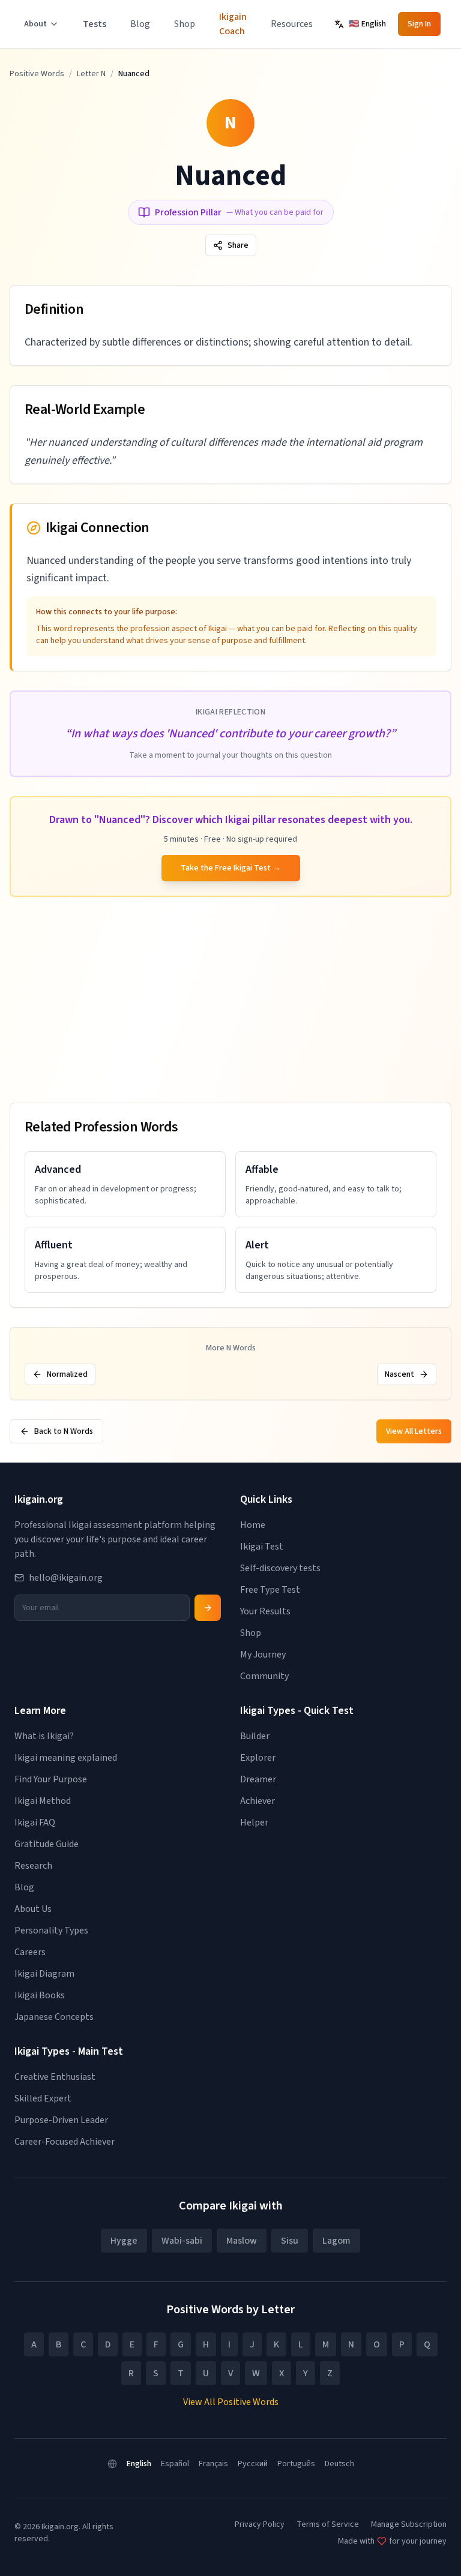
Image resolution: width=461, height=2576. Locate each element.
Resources (292, 24)
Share (238, 245)
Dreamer (258, 1779)
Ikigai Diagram (44, 1974)
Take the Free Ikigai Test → (231, 868)
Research (33, 1866)
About (35, 24)
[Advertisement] (230, 1000)
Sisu (290, 2241)
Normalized (67, 1374)
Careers (30, 1952)
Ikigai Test (262, 1547)
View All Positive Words (231, 2402)
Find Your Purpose (51, 1779)
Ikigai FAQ (35, 1823)
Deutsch (339, 2464)
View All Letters (414, 1431)
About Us (33, 1909)
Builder (255, 1736)
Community (264, 1676)
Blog (140, 24)
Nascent (399, 1374)
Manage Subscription (409, 2524)
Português (296, 2464)
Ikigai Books (40, 1995)
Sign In (419, 24)
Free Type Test (270, 1590)
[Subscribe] (208, 1608)
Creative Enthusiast (55, 2077)
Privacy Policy (260, 2524)
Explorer (258, 1758)
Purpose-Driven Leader (61, 2120)
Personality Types (51, 1931)
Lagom (336, 2241)
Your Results (265, 1611)
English (139, 2464)
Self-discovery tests (280, 1568)
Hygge (124, 2241)
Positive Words (37, 74)
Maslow (242, 2241)
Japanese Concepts (54, 2017)
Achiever (258, 1801)
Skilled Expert (43, 2098)
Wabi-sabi (182, 2241)
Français (213, 2464)
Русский (253, 2464)
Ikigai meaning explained (66, 1758)
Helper (254, 1823)
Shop (185, 24)
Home (253, 1525)
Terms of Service (328, 2524)
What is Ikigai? (44, 1736)
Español (175, 2464)
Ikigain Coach (233, 24)
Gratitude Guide (47, 1844)
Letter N (91, 74)
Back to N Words (64, 1431)
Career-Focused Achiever (65, 2142)
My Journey (263, 1655)
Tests (95, 24)
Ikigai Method (43, 1801)
